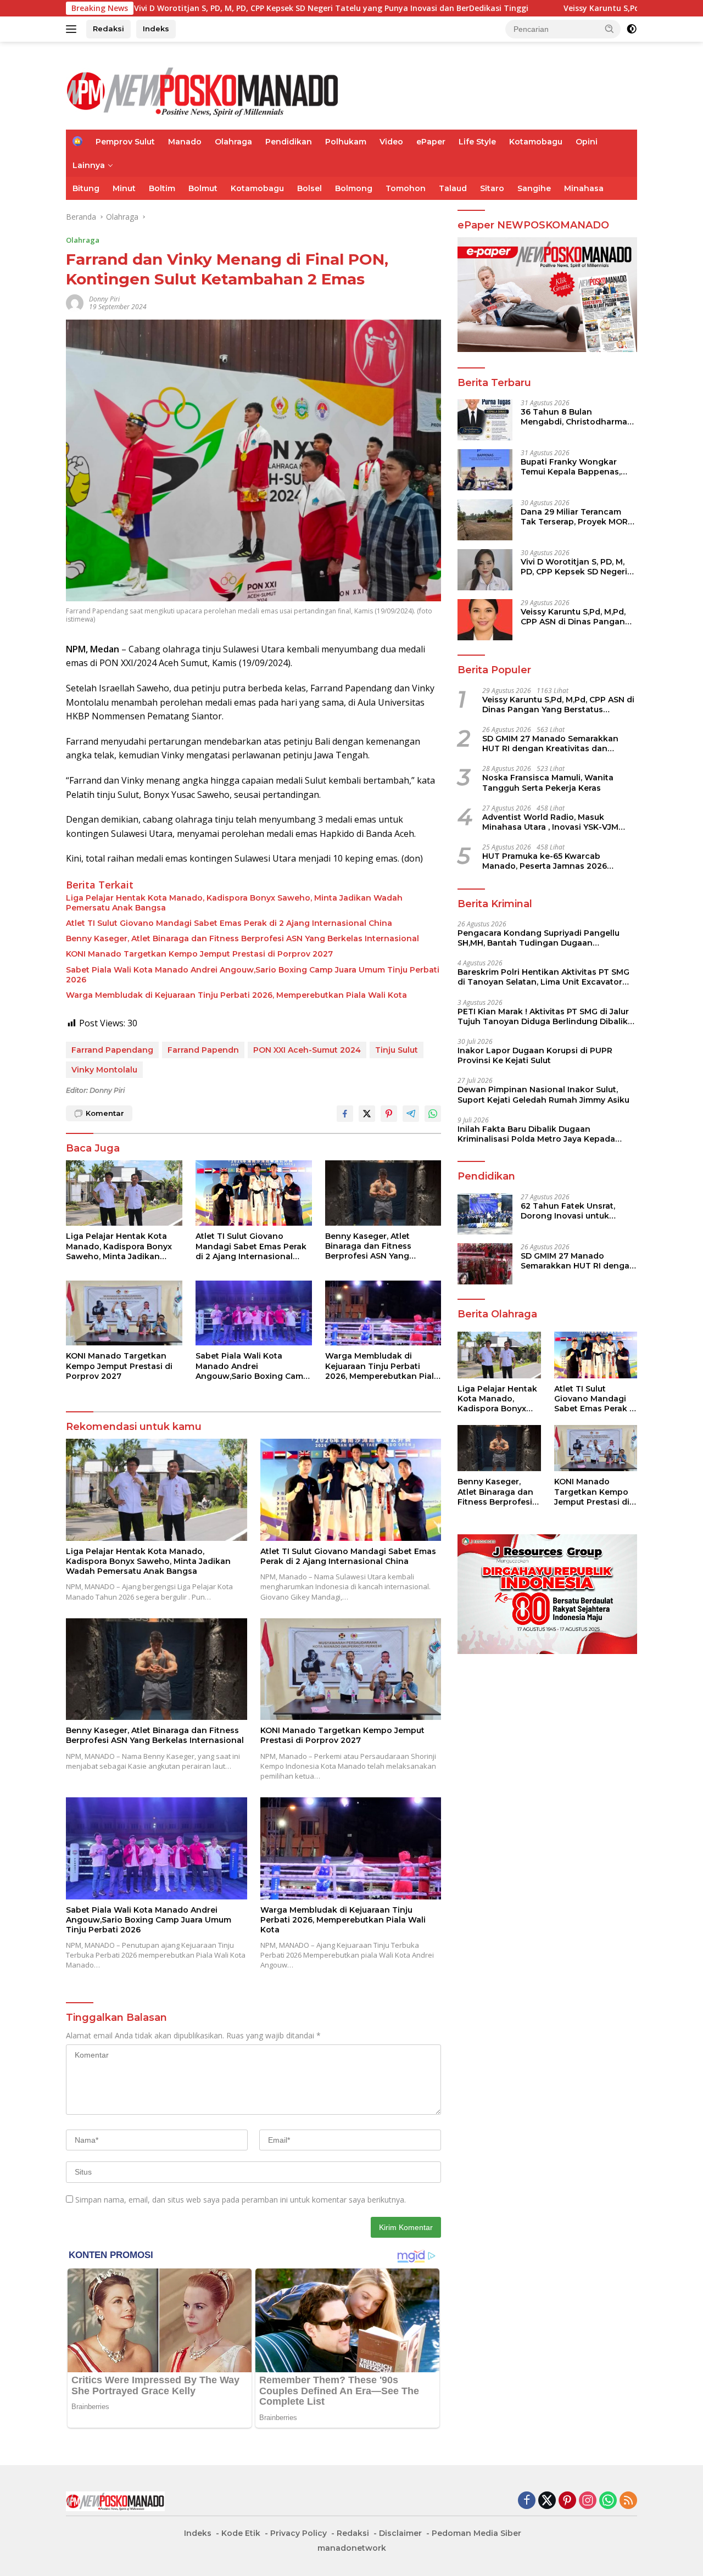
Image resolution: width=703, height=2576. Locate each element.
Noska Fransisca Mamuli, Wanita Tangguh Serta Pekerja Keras (548, 783)
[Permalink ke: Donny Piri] (75, 302)
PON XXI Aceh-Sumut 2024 (307, 1050)
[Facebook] (527, 2501)
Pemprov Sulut (125, 142)
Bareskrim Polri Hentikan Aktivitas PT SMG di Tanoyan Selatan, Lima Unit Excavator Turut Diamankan (543, 977)
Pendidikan (289, 142)
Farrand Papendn (203, 1050)
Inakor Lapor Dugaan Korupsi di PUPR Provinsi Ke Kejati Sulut (535, 1055)
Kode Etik (241, 2533)
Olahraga (233, 142)
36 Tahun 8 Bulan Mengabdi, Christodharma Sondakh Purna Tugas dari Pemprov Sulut (575, 417)
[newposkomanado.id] (203, 90)
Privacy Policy (299, 2533)
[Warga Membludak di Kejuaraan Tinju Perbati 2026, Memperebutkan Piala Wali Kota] (383, 1313)
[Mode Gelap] (632, 29)
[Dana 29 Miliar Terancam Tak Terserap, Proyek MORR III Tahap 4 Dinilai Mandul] (485, 520)
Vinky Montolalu (104, 1070)
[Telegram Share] (411, 1114)
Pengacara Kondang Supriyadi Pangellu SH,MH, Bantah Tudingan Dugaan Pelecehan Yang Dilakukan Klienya (539, 938)
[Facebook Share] (345, 1114)
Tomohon (406, 188)
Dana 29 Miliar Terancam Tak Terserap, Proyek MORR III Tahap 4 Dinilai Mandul (577, 517)
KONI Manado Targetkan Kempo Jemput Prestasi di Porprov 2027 (199, 954)
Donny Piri (104, 299)
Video (391, 142)
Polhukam (346, 142)
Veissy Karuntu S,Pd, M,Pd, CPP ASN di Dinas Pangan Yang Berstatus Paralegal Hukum (573, 617)
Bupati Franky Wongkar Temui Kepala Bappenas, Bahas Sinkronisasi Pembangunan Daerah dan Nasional (576, 467)
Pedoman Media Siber (476, 2533)
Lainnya (89, 165)
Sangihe (534, 188)
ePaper (431, 142)
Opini (587, 142)
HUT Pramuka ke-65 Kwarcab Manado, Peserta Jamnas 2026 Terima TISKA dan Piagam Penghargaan (545, 861)
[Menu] (73, 29)
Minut (124, 188)
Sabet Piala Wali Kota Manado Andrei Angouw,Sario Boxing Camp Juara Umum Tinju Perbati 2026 (253, 975)
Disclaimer (400, 2533)
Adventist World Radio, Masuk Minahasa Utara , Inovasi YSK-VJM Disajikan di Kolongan (550, 822)
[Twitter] (547, 2501)
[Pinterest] (567, 2501)
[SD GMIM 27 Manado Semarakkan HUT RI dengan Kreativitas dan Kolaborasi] (485, 1264)
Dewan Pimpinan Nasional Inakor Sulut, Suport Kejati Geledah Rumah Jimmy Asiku (543, 1094)
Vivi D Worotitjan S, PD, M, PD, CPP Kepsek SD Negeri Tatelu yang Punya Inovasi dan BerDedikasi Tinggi (207, 8)
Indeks (156, 29)
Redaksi (108, 29)
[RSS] (628, 2501)
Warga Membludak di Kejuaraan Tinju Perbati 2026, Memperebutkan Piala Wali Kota (236, 995)
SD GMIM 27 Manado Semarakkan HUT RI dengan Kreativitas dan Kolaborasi (550, 744)
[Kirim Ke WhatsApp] (433, 1114)
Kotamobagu (536, 142)
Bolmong (354, 188)
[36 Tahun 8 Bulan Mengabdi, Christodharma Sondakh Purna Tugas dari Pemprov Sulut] (485, 420)
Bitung (86, 188)
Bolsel (309, 188)
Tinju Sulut (397, 1050)
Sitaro (492, 188)
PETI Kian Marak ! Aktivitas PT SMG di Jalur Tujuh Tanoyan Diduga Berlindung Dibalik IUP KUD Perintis (543, 1016)
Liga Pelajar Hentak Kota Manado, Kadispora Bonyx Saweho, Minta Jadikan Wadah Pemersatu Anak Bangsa (234, 903)
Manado (185, 142)
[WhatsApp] (608, 2501)
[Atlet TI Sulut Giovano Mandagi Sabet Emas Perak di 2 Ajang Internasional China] (254, 1193)
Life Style (477, 142)
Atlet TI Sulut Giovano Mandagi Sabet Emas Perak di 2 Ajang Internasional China (229, 923)
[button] (610, 29)
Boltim (162, 188)
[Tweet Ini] (367, 1114)
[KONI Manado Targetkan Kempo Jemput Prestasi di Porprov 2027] (124, 1313)
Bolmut (203, 188)
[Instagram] (588, 2501)
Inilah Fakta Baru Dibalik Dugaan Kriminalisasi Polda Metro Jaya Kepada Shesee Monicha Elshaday (536, 1134)
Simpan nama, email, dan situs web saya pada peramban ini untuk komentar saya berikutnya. (241, 2200)
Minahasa (584, 188)
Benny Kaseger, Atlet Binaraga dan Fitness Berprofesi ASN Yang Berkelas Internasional (242, 938)
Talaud (453, 188)
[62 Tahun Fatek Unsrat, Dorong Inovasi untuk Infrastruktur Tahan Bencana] (485, 1214)
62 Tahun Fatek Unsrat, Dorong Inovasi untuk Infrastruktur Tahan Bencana (568, 1211)
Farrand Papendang (112, 1050)
